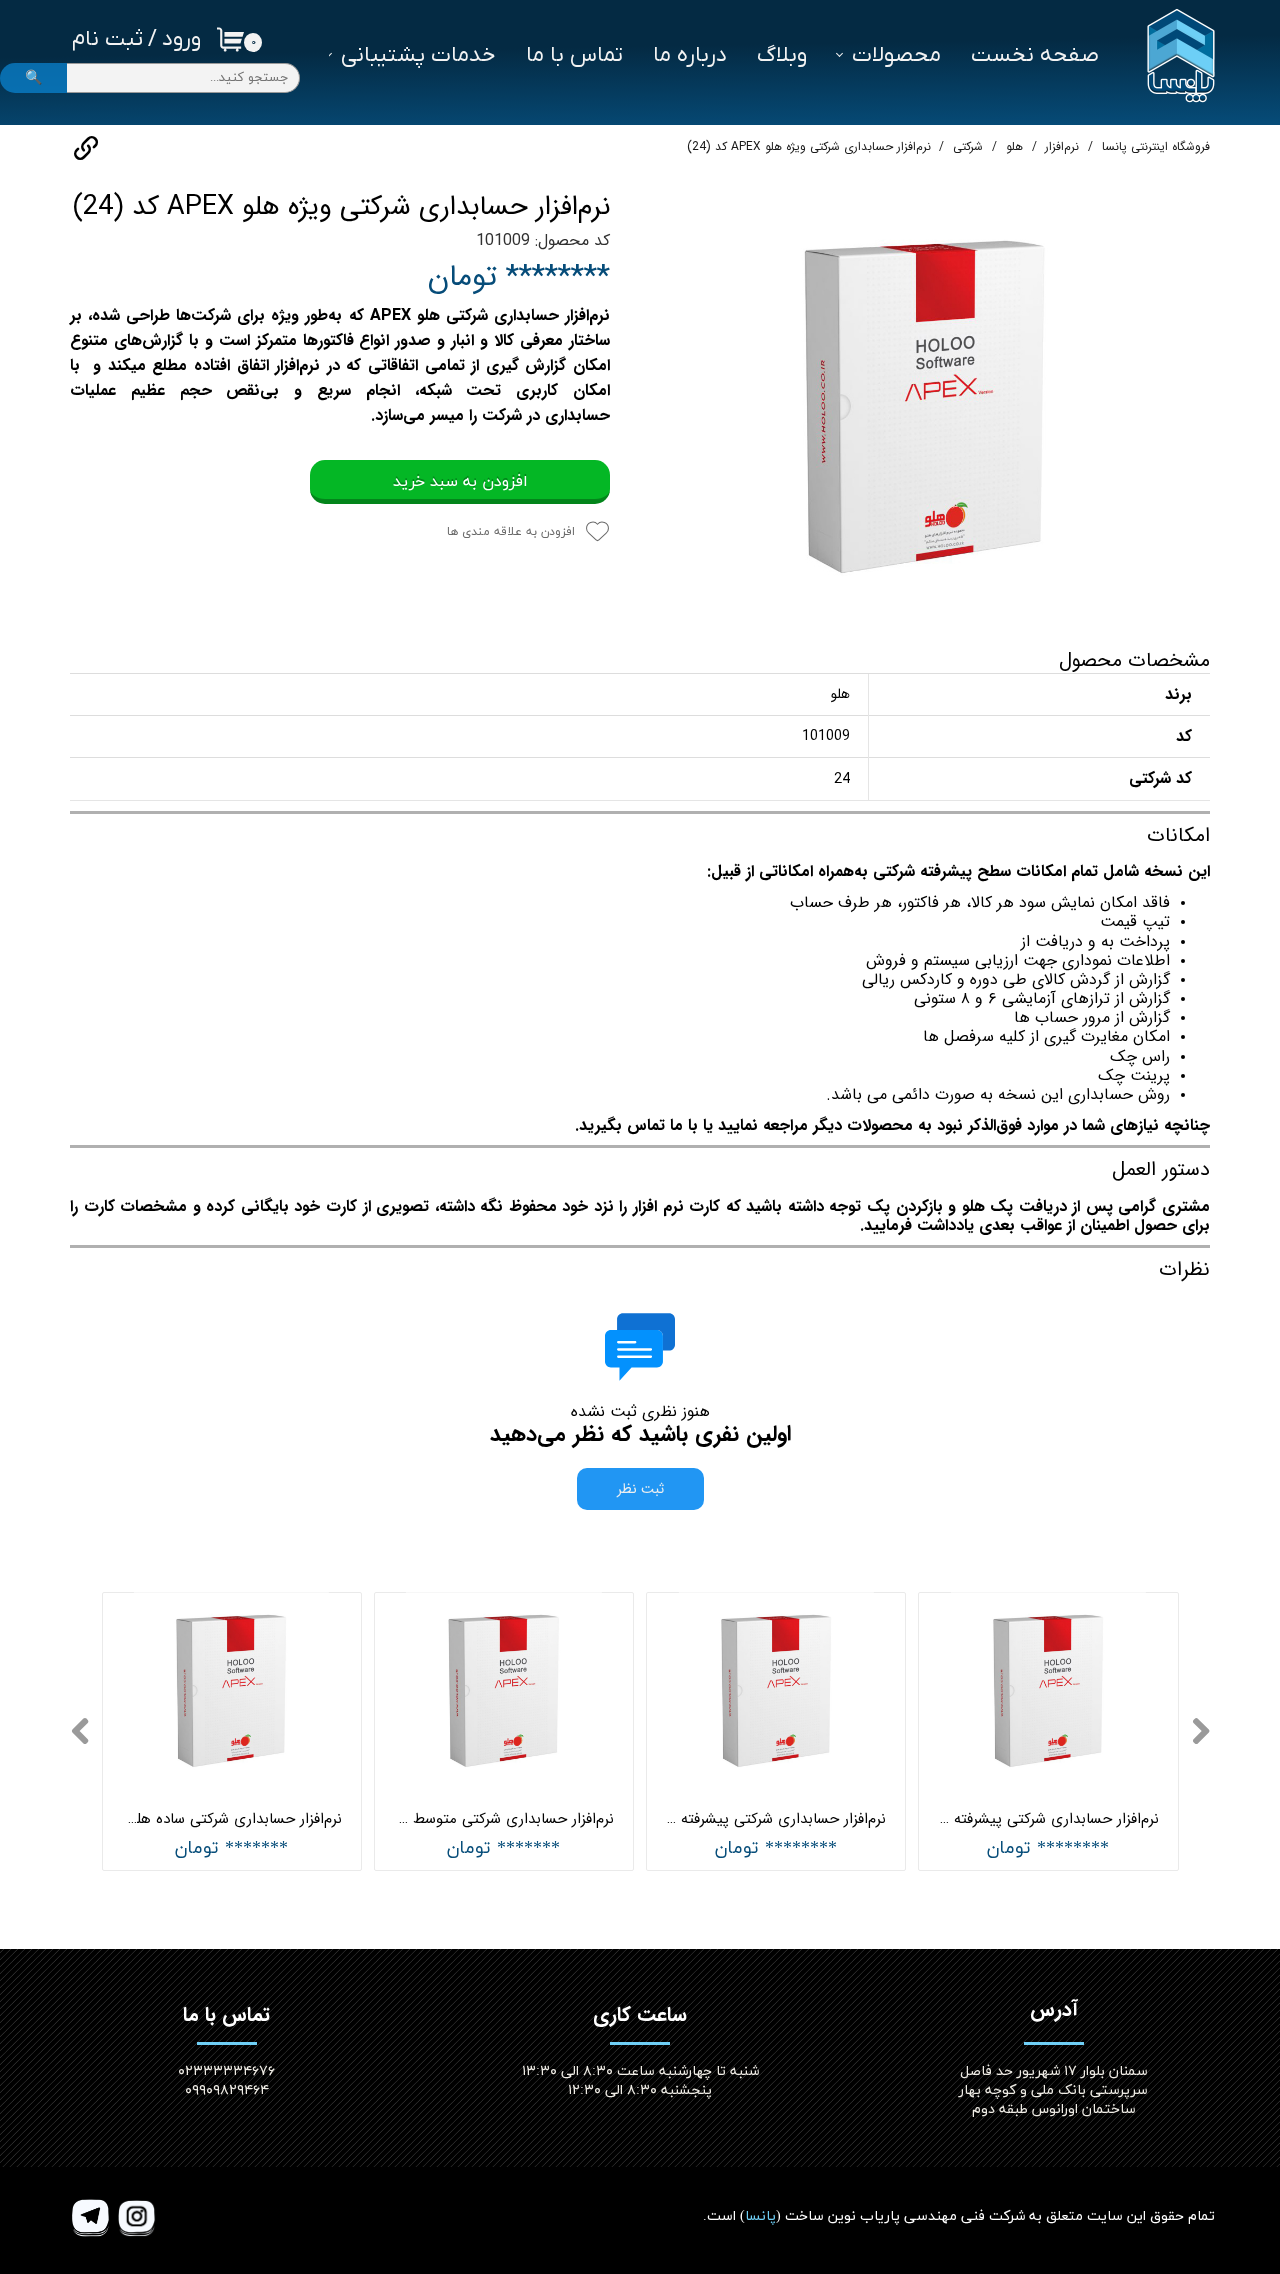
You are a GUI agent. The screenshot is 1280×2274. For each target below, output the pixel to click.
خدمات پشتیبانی (418, 55)
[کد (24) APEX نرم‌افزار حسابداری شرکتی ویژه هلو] (925, 405)
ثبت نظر (640, 1489)
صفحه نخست (1035, 55)
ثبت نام (107, 39)
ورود (181, 39)
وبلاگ (782, 55)
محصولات (896, 55)
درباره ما (690, 55)
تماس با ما (574, 55)
